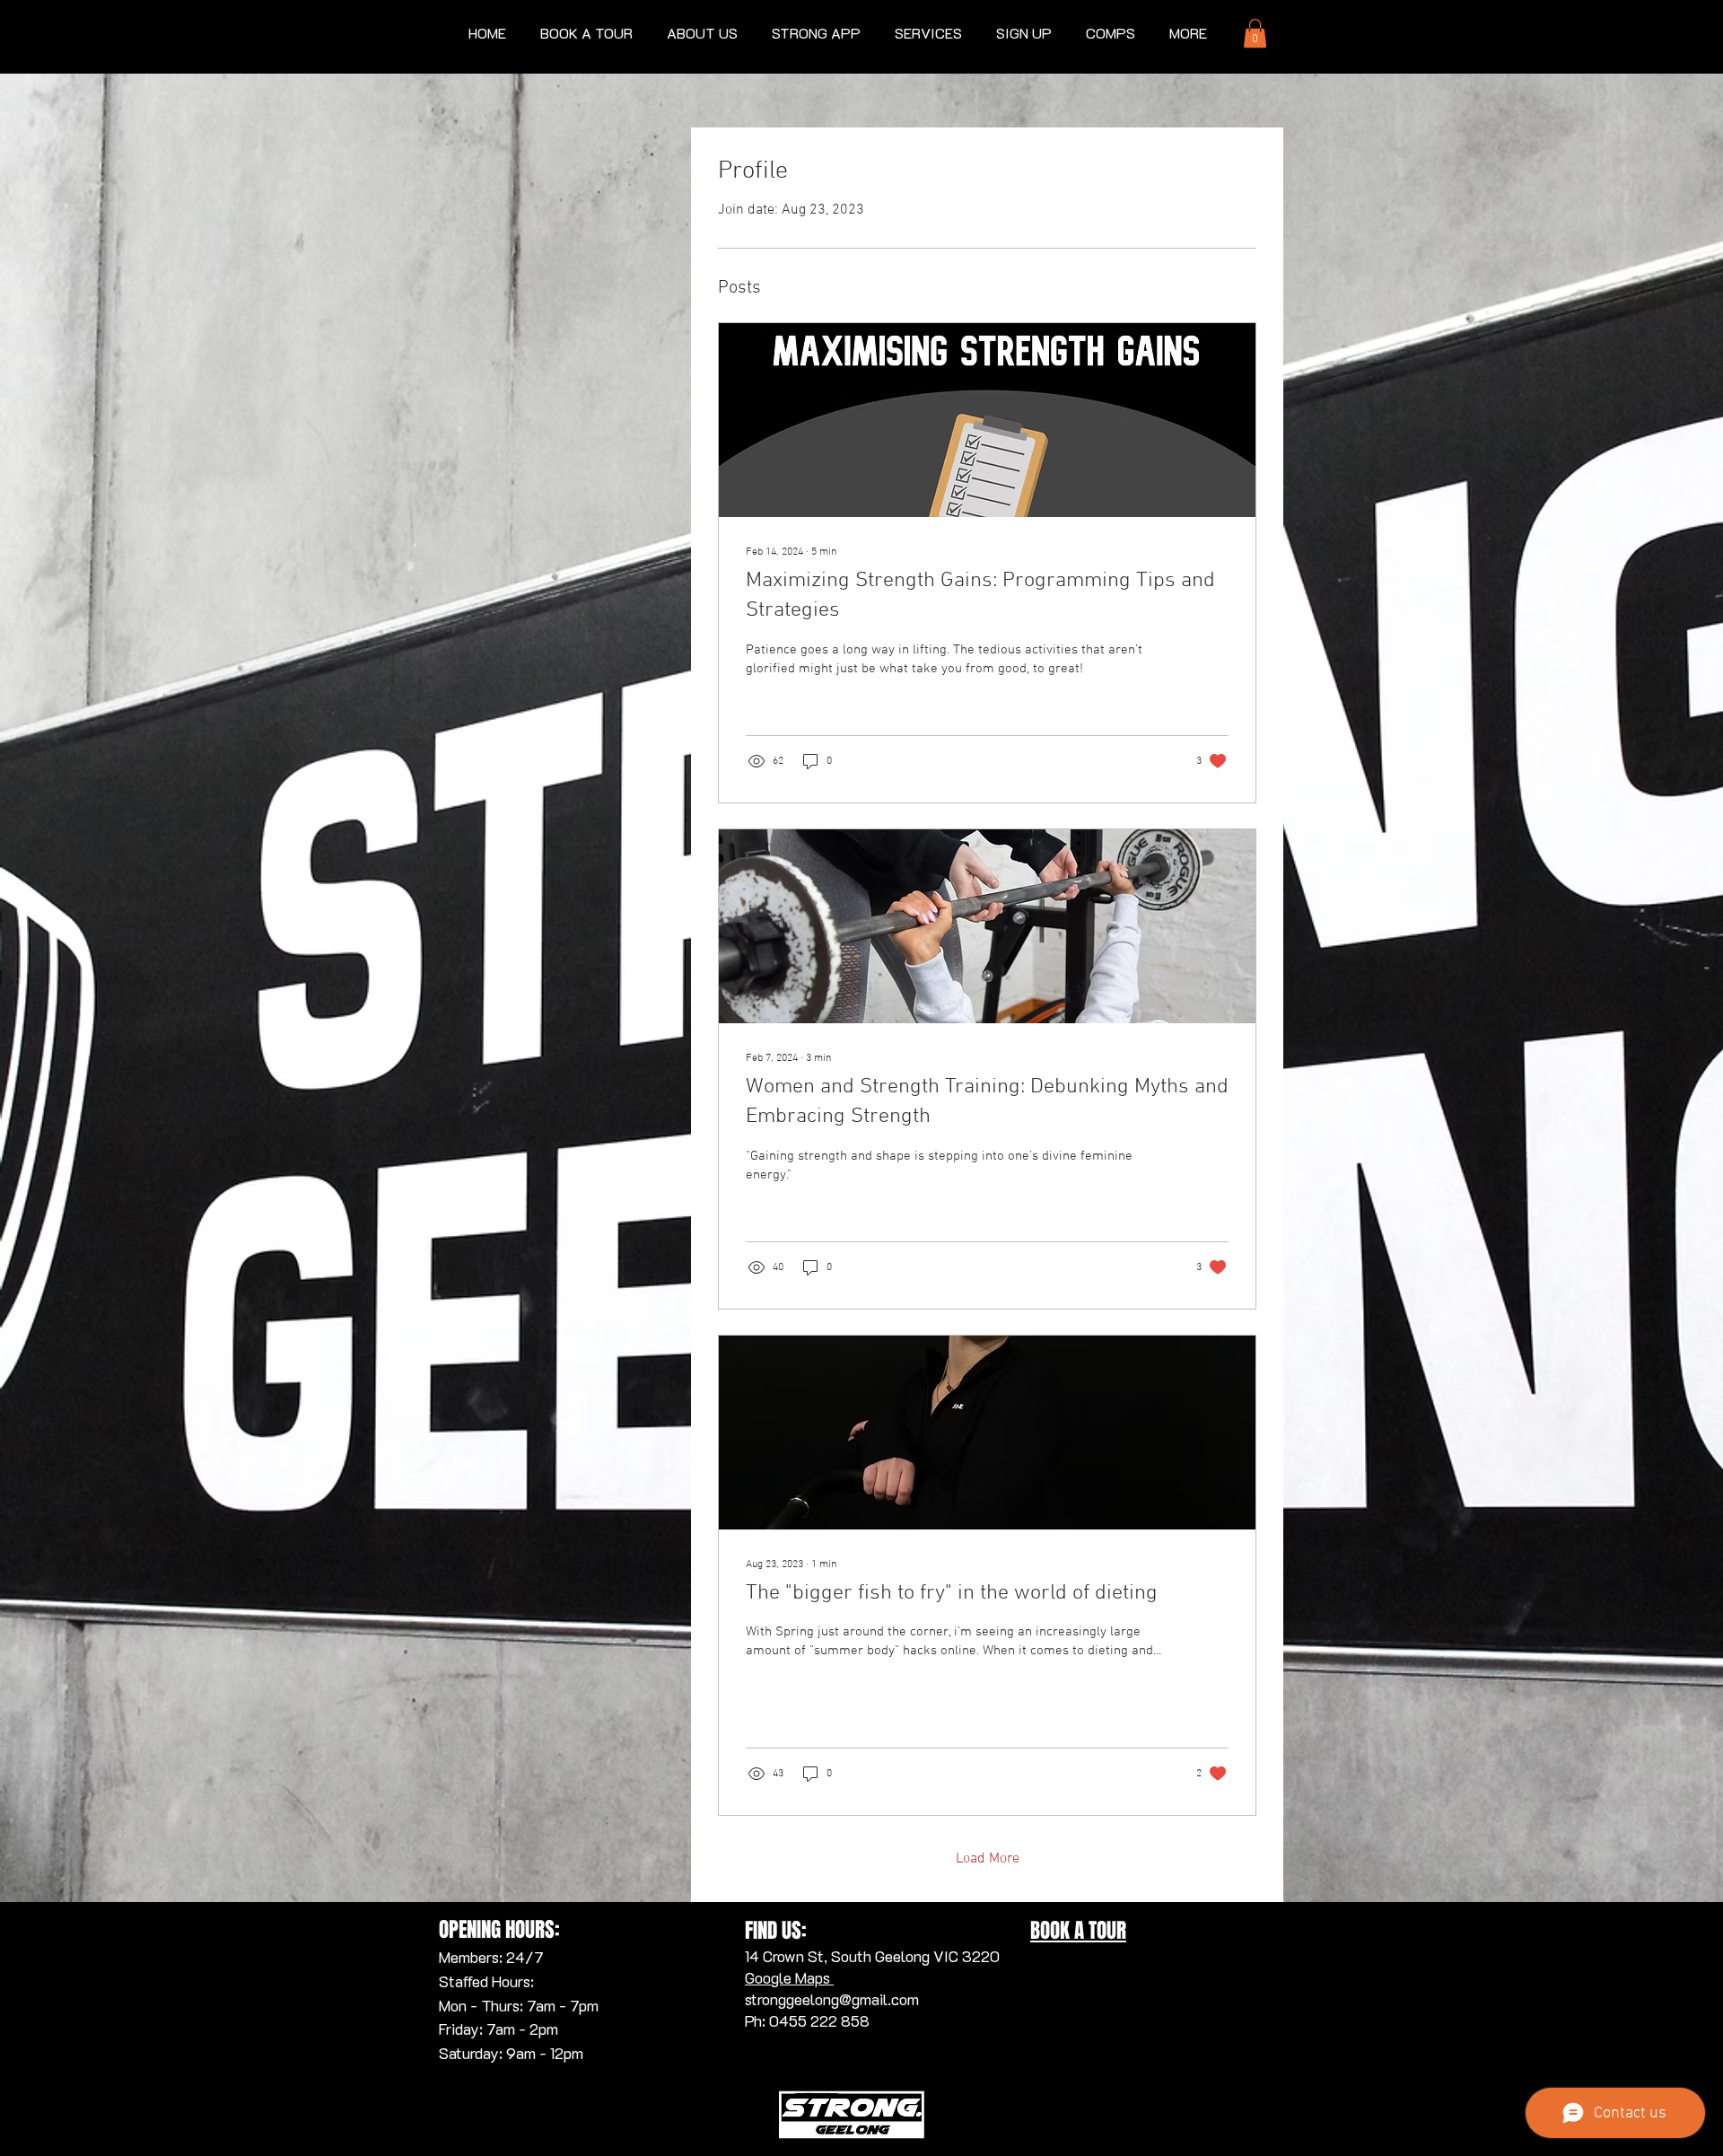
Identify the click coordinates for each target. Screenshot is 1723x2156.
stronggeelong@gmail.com (832, 1999)
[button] (928, 33)
